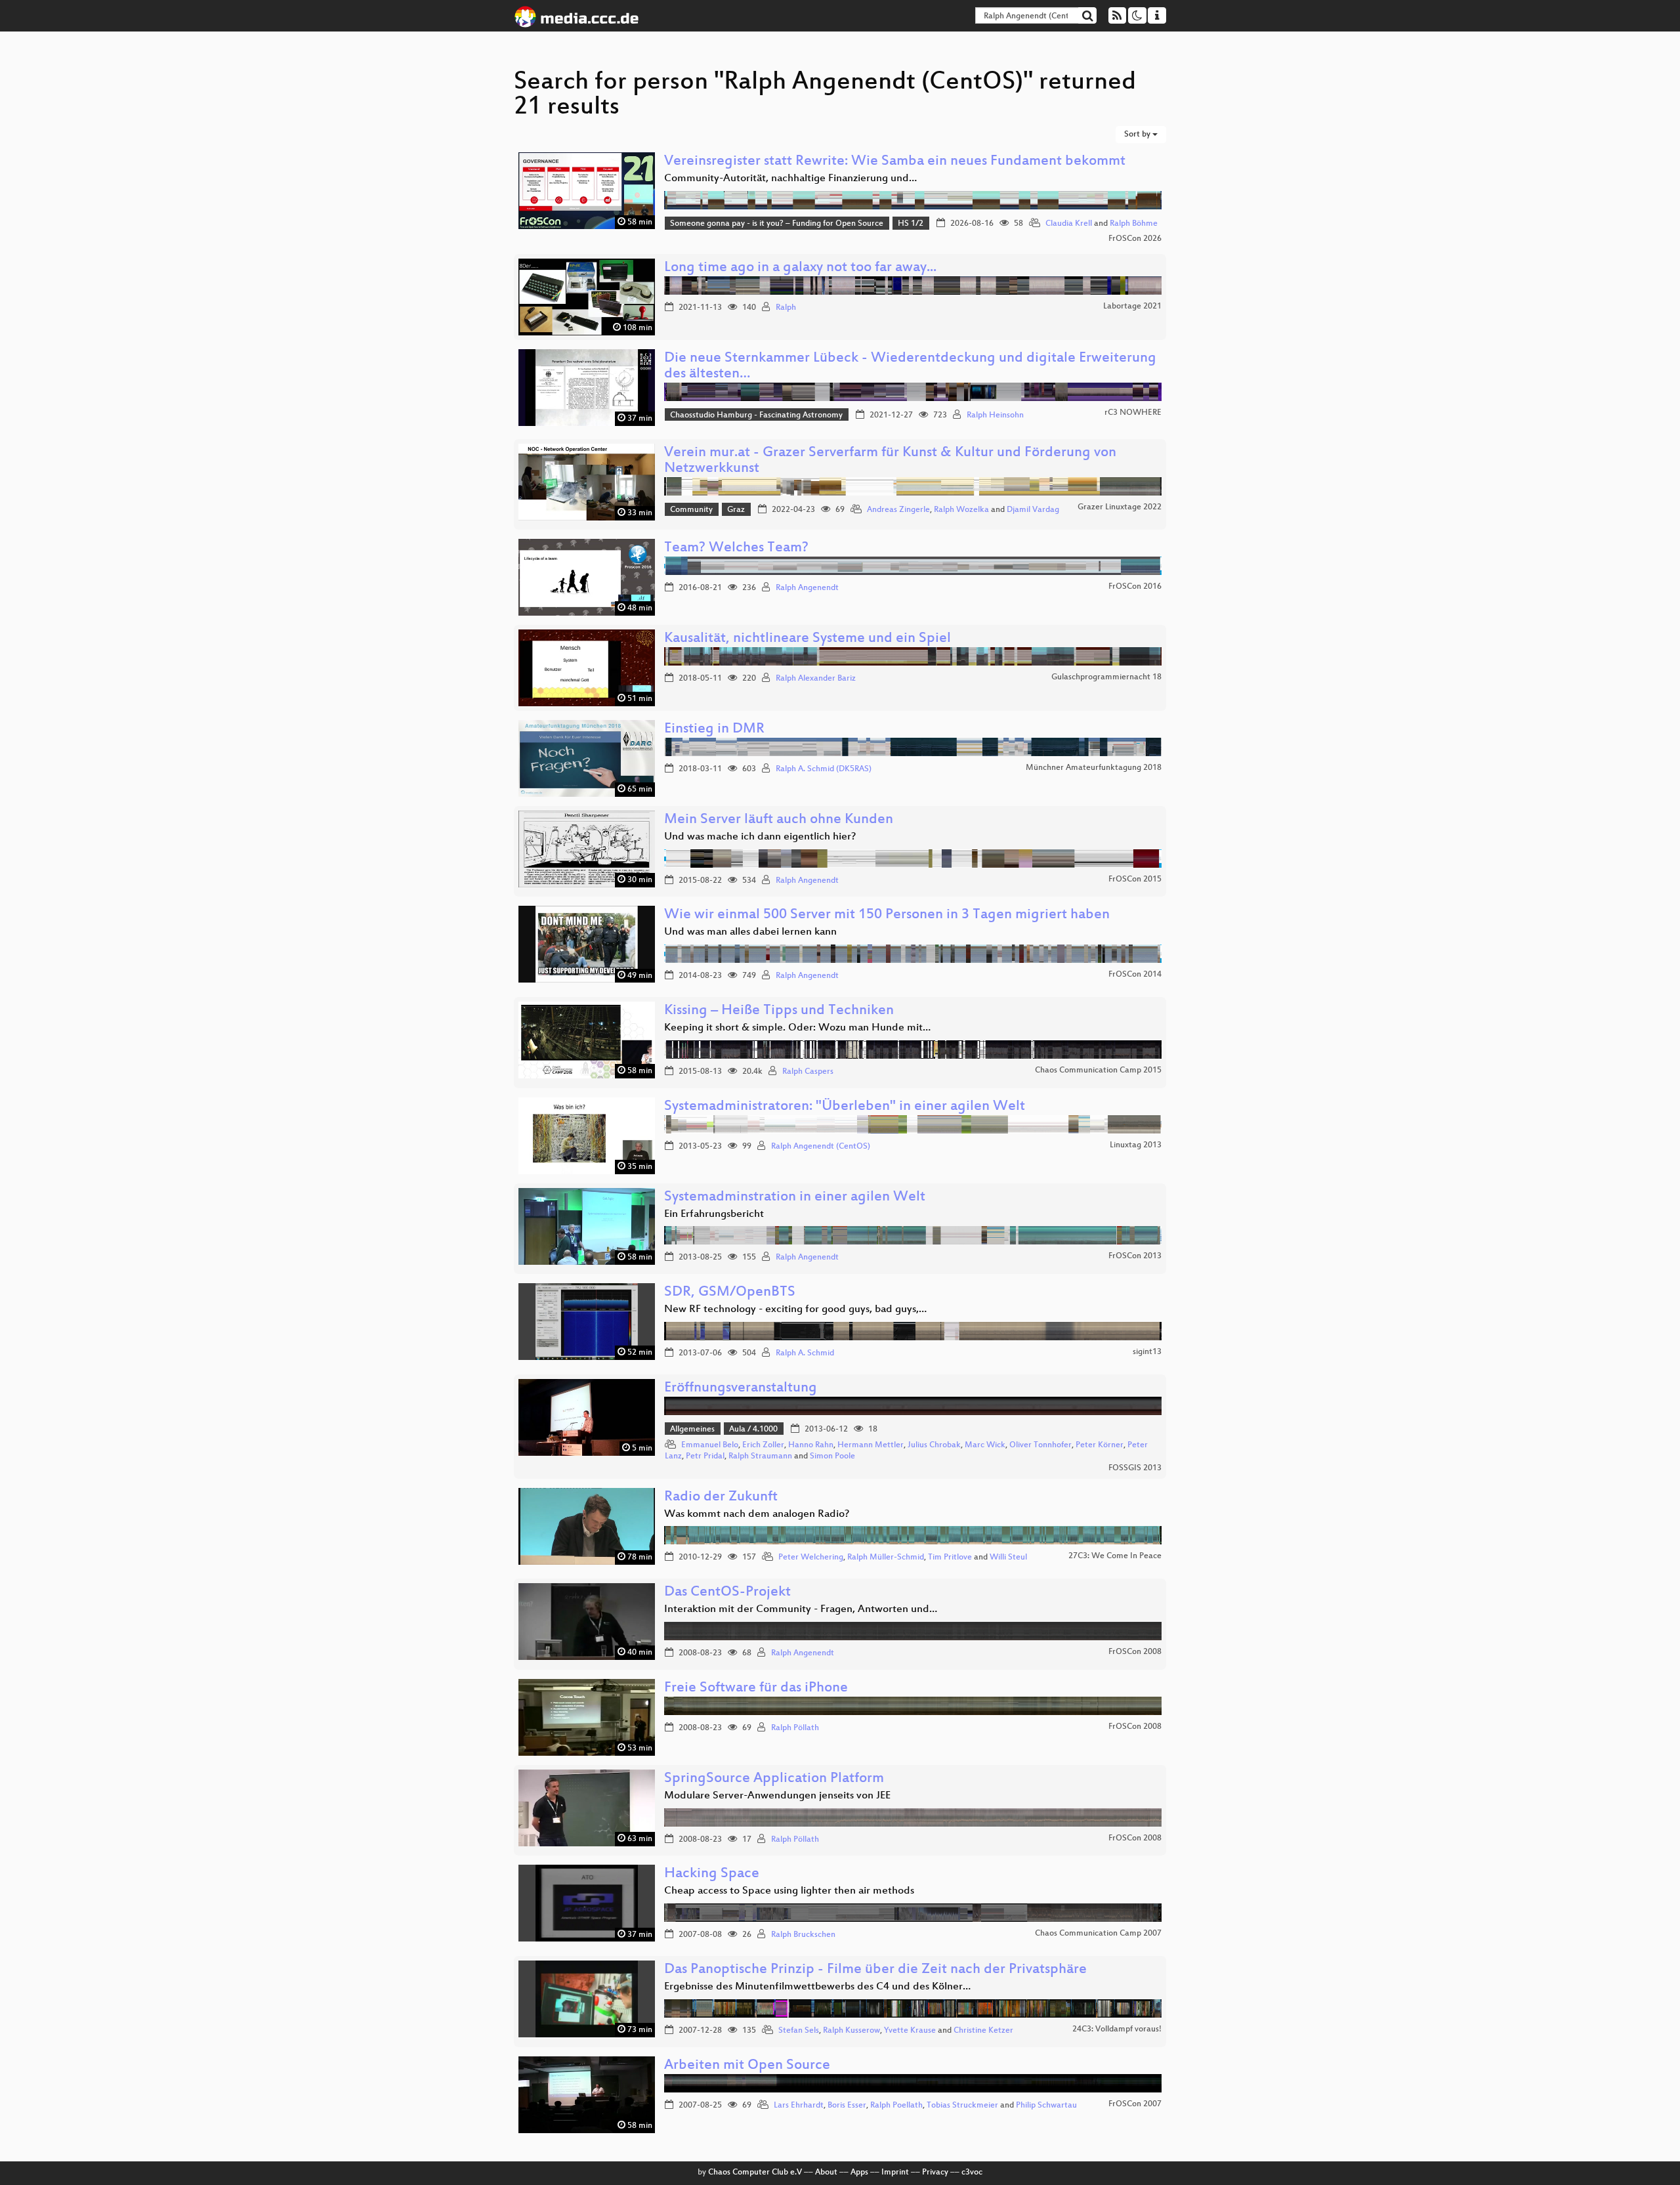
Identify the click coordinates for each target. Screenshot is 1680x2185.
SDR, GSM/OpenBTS (730, 1293)
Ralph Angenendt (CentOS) (821, 1147)
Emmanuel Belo (710, 1445)
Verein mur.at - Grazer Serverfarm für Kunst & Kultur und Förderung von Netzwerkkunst (890, 461)
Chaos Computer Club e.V (755, 2173)
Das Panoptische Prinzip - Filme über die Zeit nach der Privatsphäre (875, 1970)
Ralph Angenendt (807, 588)
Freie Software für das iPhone (756, 1688)
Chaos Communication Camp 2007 (1098, 1934)
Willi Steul (1008, 1558)
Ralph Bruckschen (803, 1935)
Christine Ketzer (983, 2031)
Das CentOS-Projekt (727, 1593)
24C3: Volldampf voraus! (1117, 2029)
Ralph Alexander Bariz (816, 679)
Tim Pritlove (950, 1558)
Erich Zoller (763, 1445)
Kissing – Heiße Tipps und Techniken (779, 1011)
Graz (736, 510)
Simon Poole (832, 1456)
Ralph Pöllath (795, 1728)
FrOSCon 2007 (1135, 2104)
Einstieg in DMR (714, 730)
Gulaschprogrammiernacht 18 (1106, 677)
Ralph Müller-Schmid (886, 1558)
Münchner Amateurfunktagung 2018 (1094, 768)
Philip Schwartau (1046, 2106)
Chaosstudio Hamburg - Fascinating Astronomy (756, 415)
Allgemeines (692, 1430)
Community (691, 510)
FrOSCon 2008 (1135, 1652)
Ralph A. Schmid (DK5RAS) (824, 769)
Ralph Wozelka (961, 510)
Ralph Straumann (760, 1456)
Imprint (895, 2173)
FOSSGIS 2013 (1135, 1468)
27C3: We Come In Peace (1115, 1556)
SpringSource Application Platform (774, 1779)
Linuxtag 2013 (1136, 1145)
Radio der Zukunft (721, 1497)
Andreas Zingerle (898, 510)
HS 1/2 (911, 224)
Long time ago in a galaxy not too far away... (800, 268)
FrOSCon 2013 (1135, 1256)
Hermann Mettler (871, 1445)
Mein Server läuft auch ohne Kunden (779, 820)
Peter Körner (1100, 1445)
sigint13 (1147, 1352)
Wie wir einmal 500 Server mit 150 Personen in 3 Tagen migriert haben (887, 915)
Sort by (1138, 135)
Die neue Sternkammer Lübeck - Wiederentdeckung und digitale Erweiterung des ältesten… (910, 367)
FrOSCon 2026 (1135, 239)
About (826, 2173)
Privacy (935, 2173)
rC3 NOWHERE (1133, 413)
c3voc (972, 2173)
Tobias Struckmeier (962, 2106)
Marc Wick (985, 1445)
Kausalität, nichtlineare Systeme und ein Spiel (808, 639)
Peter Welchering (811, 1558)
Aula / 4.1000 (753, 1430)
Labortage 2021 (1132, 307)
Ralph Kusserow (851, 2031)
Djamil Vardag (1033, 510)
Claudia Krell (1069, 224)
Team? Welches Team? (736, 548)
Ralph (786, 308)
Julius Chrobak (934, 1445)
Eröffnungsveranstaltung (741, 1389)
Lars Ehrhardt (799, 2106)
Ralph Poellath (896, 2106)
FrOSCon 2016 (1135, 587)
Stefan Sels (799, 2031)
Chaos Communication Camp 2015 (1098, 1071)
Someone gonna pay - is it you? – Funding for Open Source (777, 224)
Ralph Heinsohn (995, 415)
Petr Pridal (705, 1456)
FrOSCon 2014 (1135, 975)
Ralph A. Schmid (805, 1353)
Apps (859, 2173)
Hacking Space (712, 1874)
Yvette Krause (910, 2031)
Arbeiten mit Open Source (747, 2066)
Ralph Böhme (1134, 224)
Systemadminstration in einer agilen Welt (795, 1198)
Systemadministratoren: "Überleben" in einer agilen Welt (845, 1107)
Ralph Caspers (808, 1072)
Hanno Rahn (811, 1445)
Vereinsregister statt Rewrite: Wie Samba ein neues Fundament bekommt (895, 162)
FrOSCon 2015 (1135, 880)
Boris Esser (847, 2106)
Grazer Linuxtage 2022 (1120, 507)
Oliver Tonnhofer (1040, 1445)
